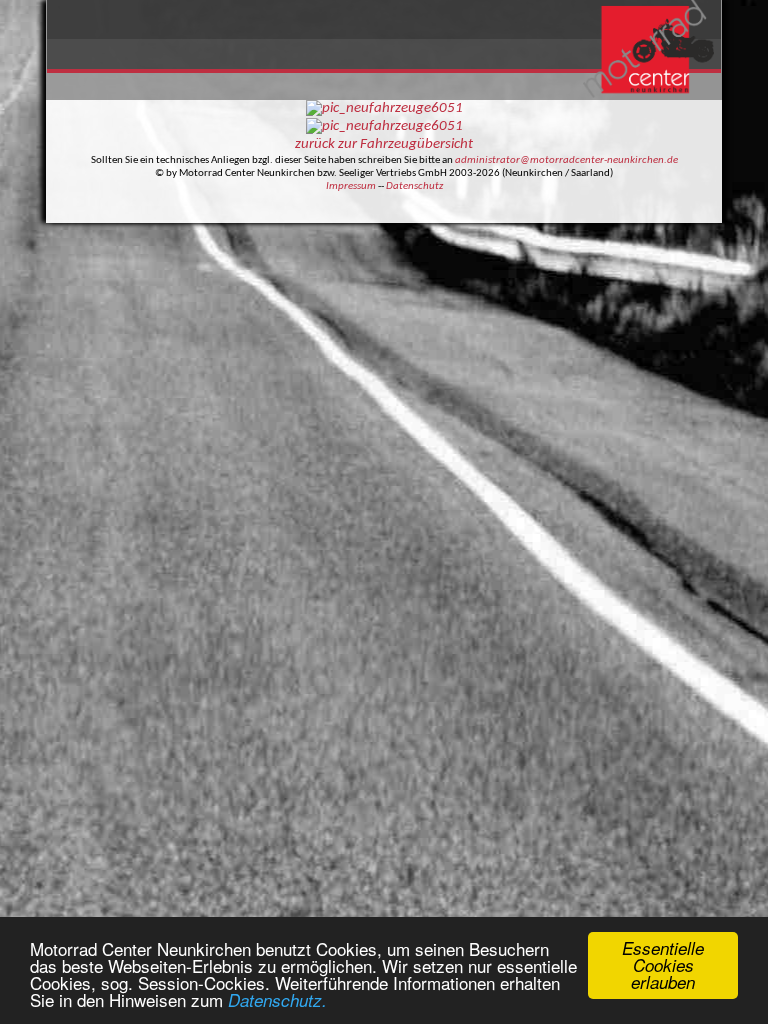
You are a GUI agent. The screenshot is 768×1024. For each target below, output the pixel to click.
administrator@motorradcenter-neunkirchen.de (566, 160)
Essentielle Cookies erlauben (663, 965)
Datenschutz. (277, 1000)
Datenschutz (414, 186)
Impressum (351, 186)
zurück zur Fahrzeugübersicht (384, 144)
